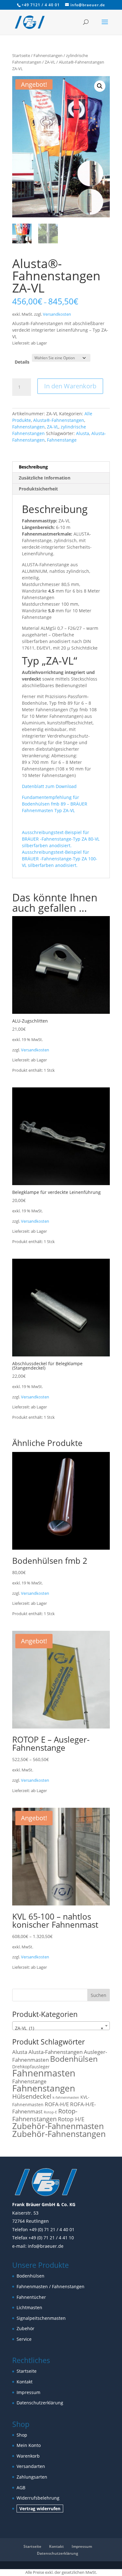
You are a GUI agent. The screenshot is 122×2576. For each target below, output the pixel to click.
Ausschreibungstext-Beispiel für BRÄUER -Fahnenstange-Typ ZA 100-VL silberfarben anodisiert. (60, 859)
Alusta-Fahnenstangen (56, 2052)
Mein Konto (29, 2445)
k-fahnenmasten (66, 2097)
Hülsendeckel (32, 2096)
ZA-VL (50, 62)
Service (24, 2339)
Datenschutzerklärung (40, 2403)
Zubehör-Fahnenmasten (58, 2126)
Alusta (83, 433)
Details (22, 362)
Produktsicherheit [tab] (38, 489)
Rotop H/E (71, 2119)
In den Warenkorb (70, 386)
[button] (100, 86)
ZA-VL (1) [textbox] (59, 2028)
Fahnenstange (62, 440)
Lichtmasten (29, 2307)
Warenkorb (28, 2456)
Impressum (28, 2392)
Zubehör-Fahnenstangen (59, 2134)
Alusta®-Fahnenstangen (59, 420)
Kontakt (25, 2382)
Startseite (21, 55)
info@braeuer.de (46, 2246)
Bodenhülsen (74, 2059)
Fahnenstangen (48, 55)
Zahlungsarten (32, 2477)
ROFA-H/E (57, 2104)
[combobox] (61, 2026)
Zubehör (25, 2328)
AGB (21, 2488)
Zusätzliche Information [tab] (45, 478)
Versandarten (31, 2466)
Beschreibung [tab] (33, 467)
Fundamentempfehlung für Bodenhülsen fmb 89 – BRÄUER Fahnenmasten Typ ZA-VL (55, 804)
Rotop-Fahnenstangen (45, 2115)
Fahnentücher (31, 2297)
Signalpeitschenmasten (41, 2318)
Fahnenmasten (44, 2073)
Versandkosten (57, 314)
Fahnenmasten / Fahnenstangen (51, 2286)
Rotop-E (50, 2112)
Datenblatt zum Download (49, 786)
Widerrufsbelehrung (38, 2498)
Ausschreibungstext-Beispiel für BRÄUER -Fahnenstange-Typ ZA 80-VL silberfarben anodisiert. (61, 839)
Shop (22, 2435)
